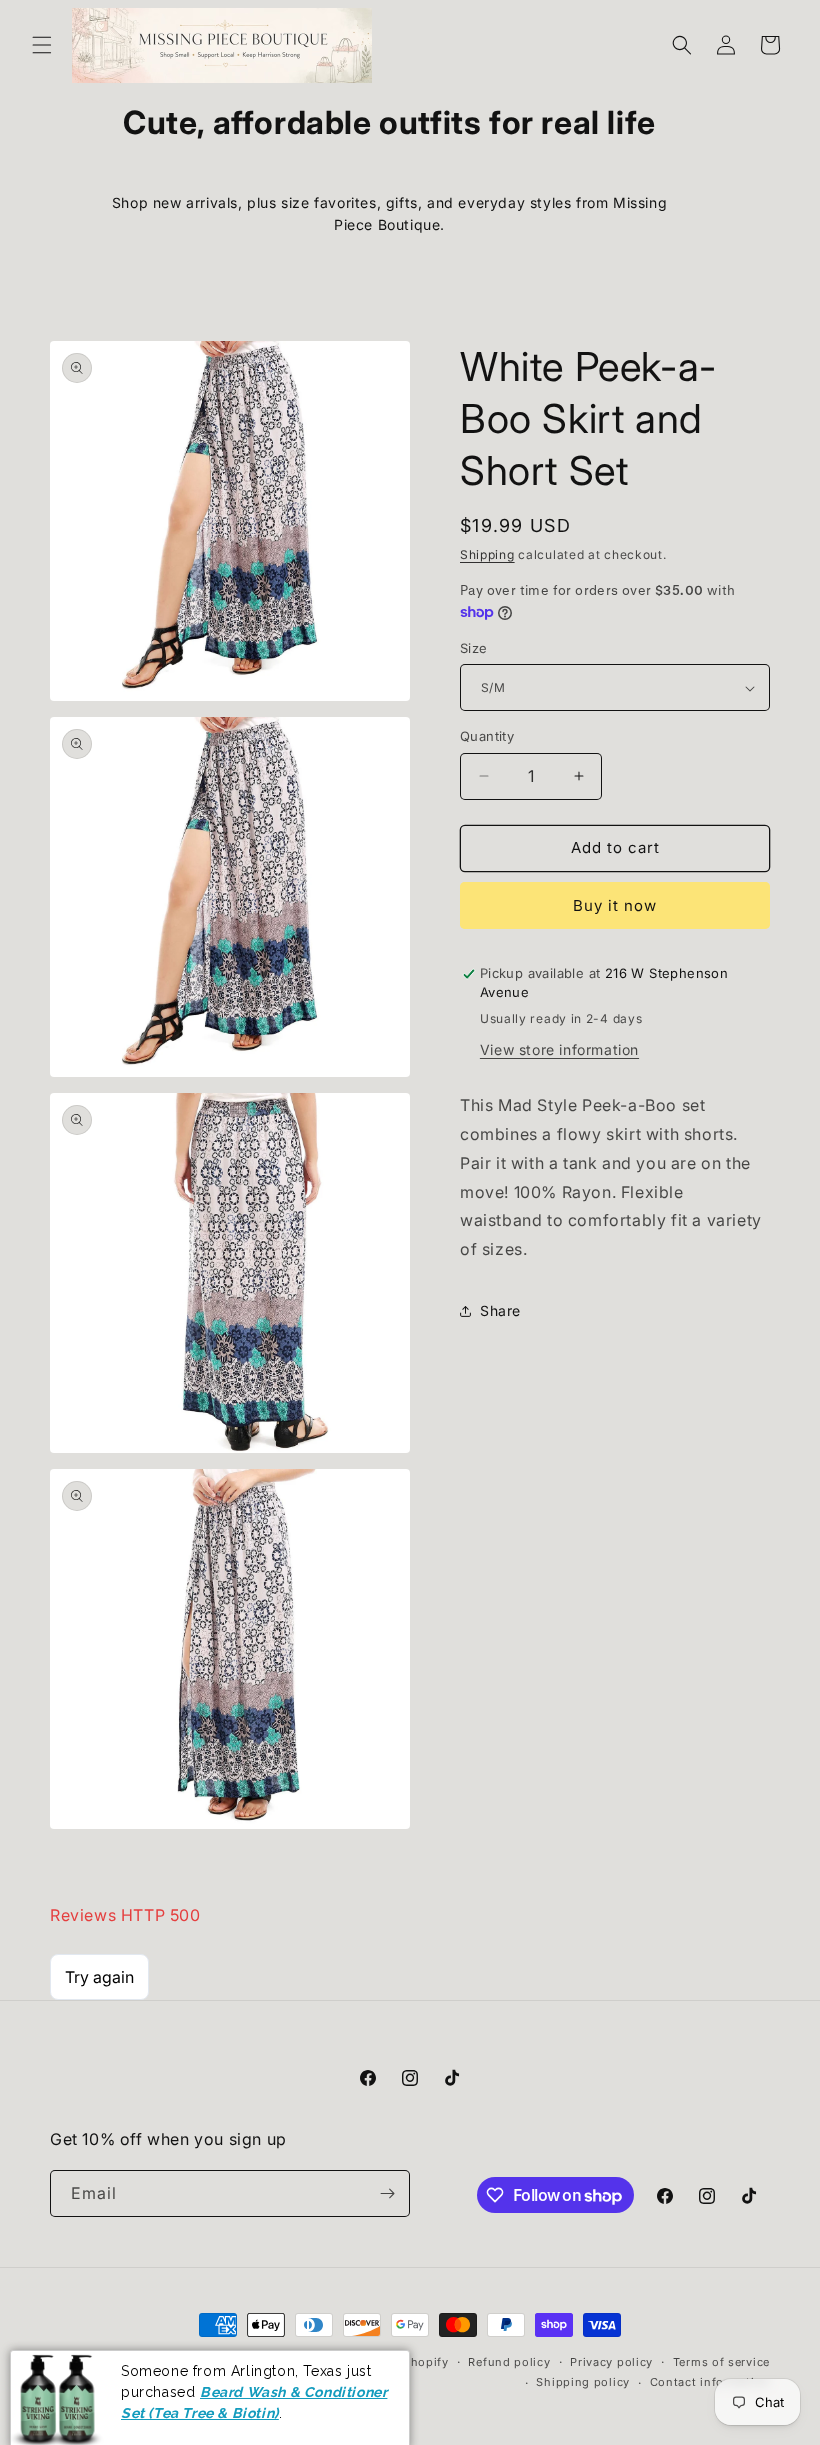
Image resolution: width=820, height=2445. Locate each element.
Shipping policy (583, 2382)
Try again (99, 1977)
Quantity (487, 736)
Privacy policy (611, 2362)
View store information (559, 1049)
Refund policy (509, 2362)
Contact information (710, 2382)
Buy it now (615, 905)
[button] (42, 45)
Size (474, 648)
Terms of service (721, 2362)
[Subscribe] (387, 2193)
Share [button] (500, 1310)
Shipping (487, 554)
